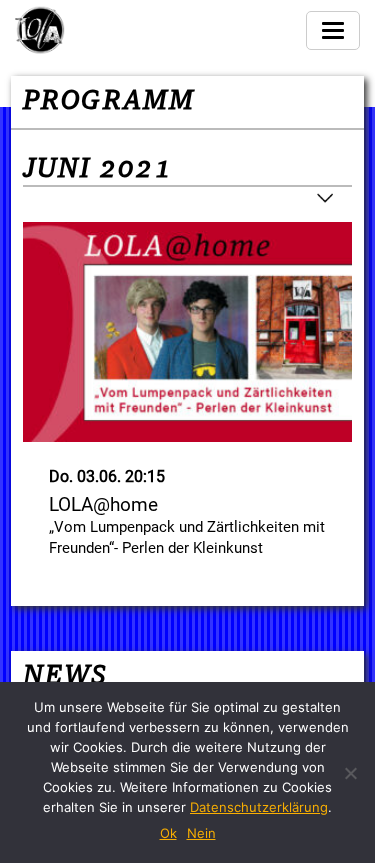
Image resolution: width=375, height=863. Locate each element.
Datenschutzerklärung (259, 807)
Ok (168, 833)
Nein (201, 833)
